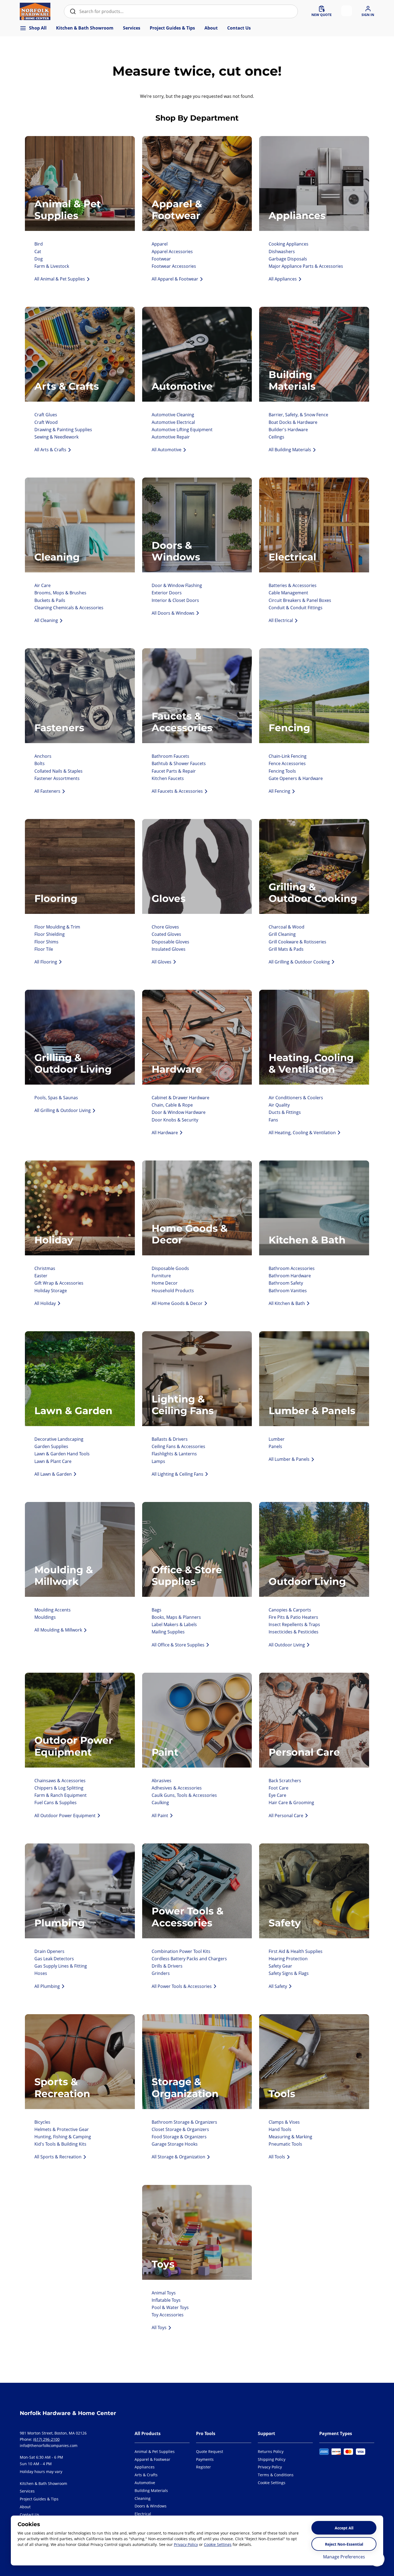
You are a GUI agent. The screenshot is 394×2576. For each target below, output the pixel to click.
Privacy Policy (186, 2544)
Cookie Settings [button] (218, 2544)
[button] (276, 2483)
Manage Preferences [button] (344, 2557)
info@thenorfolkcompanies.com (49, 2446)
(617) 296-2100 (46, 2439)
